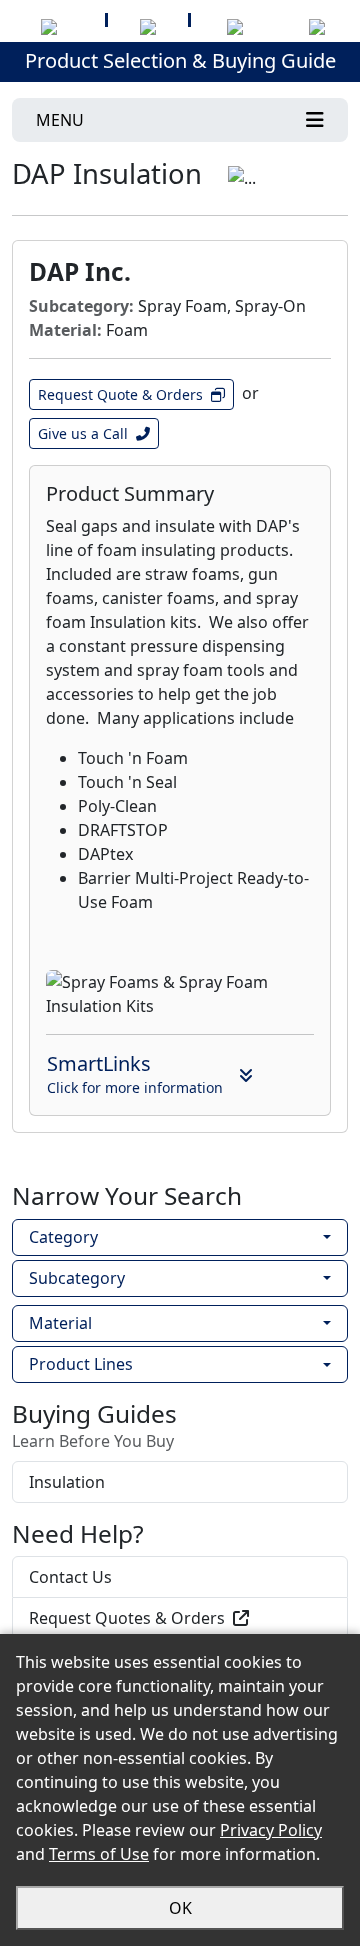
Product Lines (81, 1364)
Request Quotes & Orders (127, 1618)
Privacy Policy (271, 1830)
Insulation (67, 1482)
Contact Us (70, 1577)
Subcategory (77, 1278)
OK (180, 1908)
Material (60, 1323)
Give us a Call (83, 433)
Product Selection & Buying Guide (180, 60)
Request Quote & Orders (120, 394)
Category (63, 1237)
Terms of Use (99, 1854)
